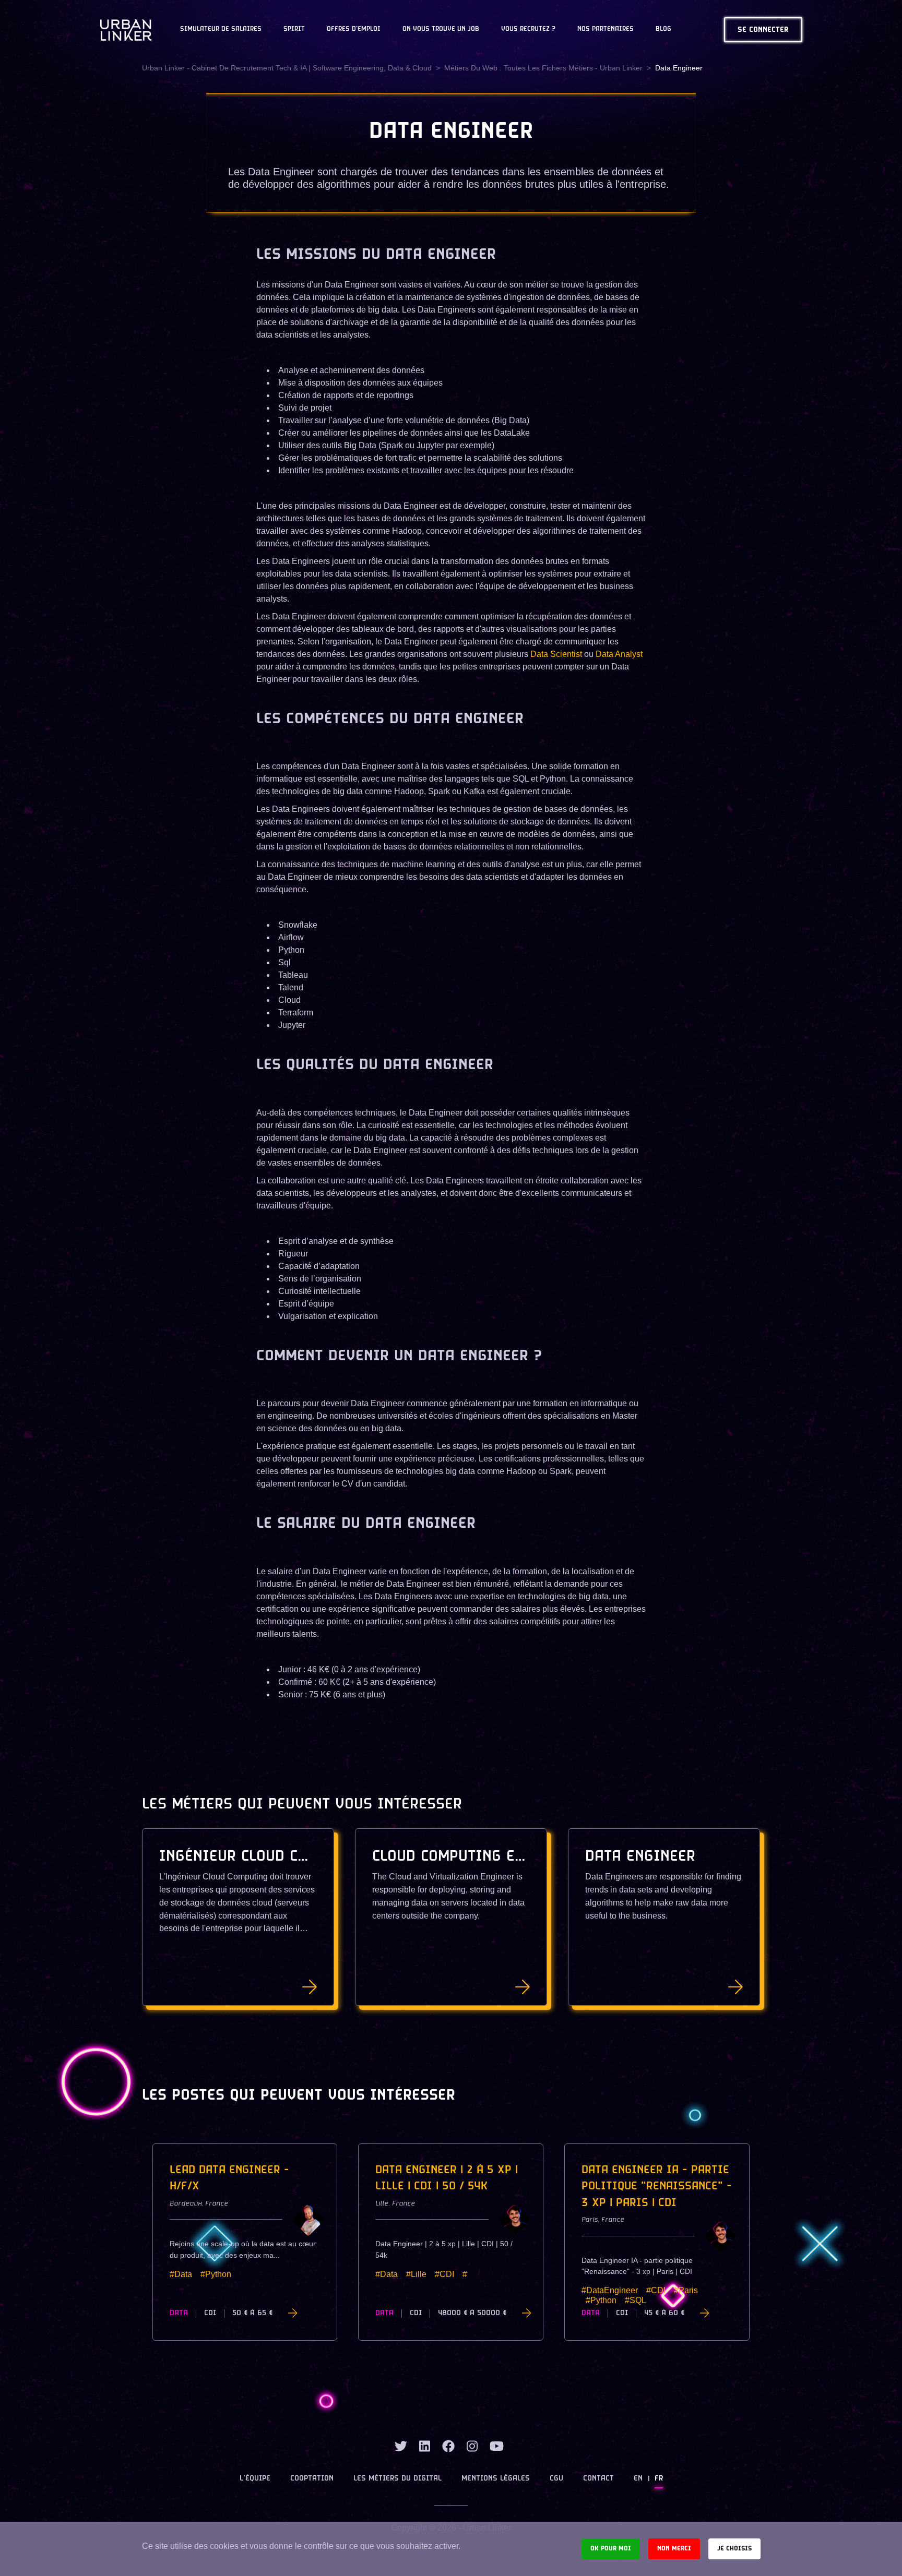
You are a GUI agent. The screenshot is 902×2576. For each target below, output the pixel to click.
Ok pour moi (611, 2549)
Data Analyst (619, 654)
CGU (556, 2479)
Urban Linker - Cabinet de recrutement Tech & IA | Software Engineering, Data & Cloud (287, 68)
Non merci (674, 2549)
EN (638, 2479)
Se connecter (763, 30)
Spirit (294, 29)
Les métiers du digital (397, 2479)
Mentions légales (496, 2479)
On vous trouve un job (441, 29)
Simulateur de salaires (221, 29)
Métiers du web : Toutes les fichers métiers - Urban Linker (543, 68)
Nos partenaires (606, 29)
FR (659, 2479)
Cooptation (312, 2479)
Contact (598, 2479)
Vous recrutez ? (528, 29)
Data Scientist (556, 654)
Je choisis (734, 2549)
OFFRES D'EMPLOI (354, 29)
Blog (663, 29)
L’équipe (255, 2479)
